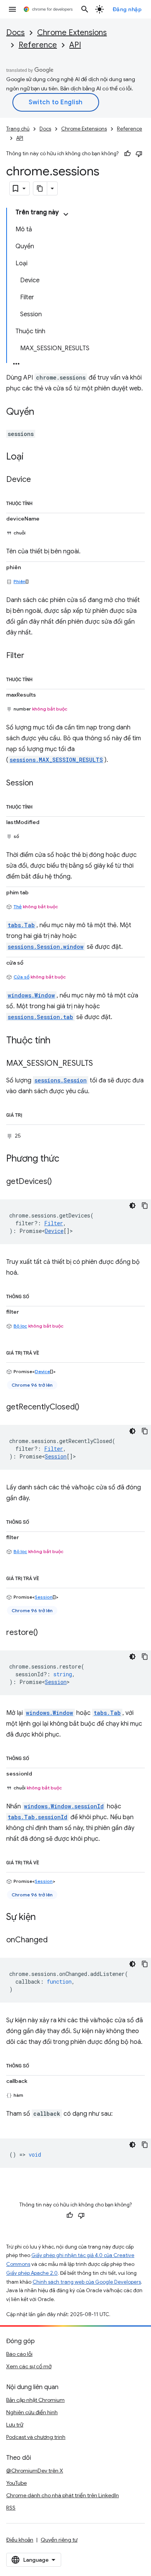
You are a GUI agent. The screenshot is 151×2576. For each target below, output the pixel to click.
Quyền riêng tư (59, 2540)
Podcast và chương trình (36, 2437)
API (75, 45)
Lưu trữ (15, 2425)
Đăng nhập (127, 9)
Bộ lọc (20, 1326)
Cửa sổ (21, 977)
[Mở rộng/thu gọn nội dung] (66, 214)
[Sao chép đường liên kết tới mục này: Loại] (31, 457)
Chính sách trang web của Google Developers (87, 2282)
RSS (11, 2508)
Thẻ (18, 906)
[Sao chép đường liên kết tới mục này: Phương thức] (67, 1159)
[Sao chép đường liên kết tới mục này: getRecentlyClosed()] (87, 1407)
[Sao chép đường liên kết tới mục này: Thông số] (37, 1295)
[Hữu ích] (127, 154)
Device (54, 1231)
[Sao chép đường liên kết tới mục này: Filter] (32, 656)
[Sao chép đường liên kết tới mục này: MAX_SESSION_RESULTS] (101, 1064)
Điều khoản (20, 2540)
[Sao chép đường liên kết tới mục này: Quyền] (42, 412)
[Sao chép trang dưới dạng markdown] (40, 188)
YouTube (16, 2483)
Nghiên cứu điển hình (32, 2412)
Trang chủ (18, 129)
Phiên (20, 581)
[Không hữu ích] (139, 154)
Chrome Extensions (72, 33)
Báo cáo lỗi (19, 2354)
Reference (38, 45)
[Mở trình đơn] (12, 9)
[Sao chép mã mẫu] (145, 1206)
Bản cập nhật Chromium (35, 2400)
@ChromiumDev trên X (35, 2471)
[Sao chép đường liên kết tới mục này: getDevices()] (60, 1182)
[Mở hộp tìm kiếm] (85, 9)
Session (56, 1456)
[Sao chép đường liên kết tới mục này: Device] (39, 480)
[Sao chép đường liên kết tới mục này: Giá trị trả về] (47, 1352)
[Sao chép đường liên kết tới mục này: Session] (41, 783)
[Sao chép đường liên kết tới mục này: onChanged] (55, 1940)
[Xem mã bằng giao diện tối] (132, 1206)
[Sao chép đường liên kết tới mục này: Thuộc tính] (40, 502)
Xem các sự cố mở (29, 2366)
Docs (15, 33)
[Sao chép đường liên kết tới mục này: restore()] (46, 1633)
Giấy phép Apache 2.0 (32, 2273)
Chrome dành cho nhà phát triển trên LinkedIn (63, 2495)
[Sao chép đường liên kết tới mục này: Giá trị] (30, 1114)
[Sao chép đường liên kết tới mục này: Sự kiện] (43, 1917)
